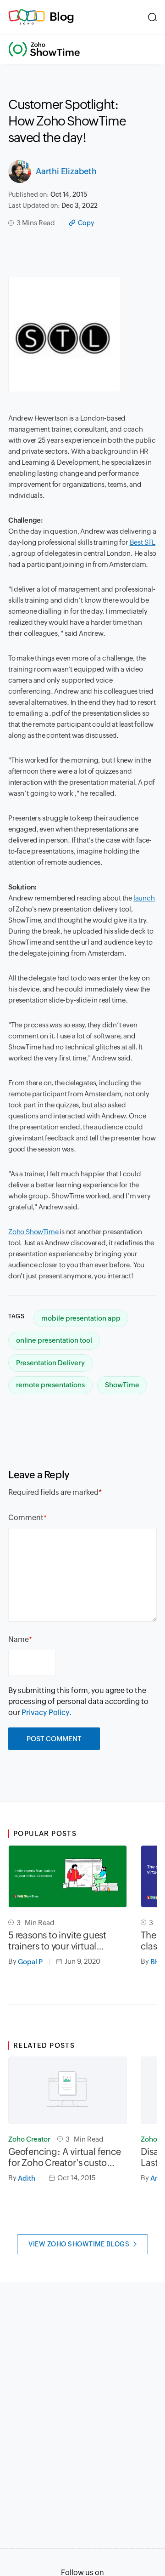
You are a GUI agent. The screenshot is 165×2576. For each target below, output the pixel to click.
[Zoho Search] (152, 17)
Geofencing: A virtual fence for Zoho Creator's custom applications (65, 2157)
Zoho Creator (29, 2139)
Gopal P (30, 1962)
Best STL (143, 542)
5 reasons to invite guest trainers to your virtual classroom (57, 1941)
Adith (27, 2178)
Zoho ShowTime (33, 1232)
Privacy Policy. (47, 1713)
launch (144, 898)
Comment (26, 1518)
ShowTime (122, 1385)
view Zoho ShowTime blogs (79, 2244)
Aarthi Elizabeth (66, 171)
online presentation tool (54, 1340)
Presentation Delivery (50, 1363)
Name (19, 1639)
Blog (62, 17)
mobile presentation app (81, 1318)
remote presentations (50, 1385)
